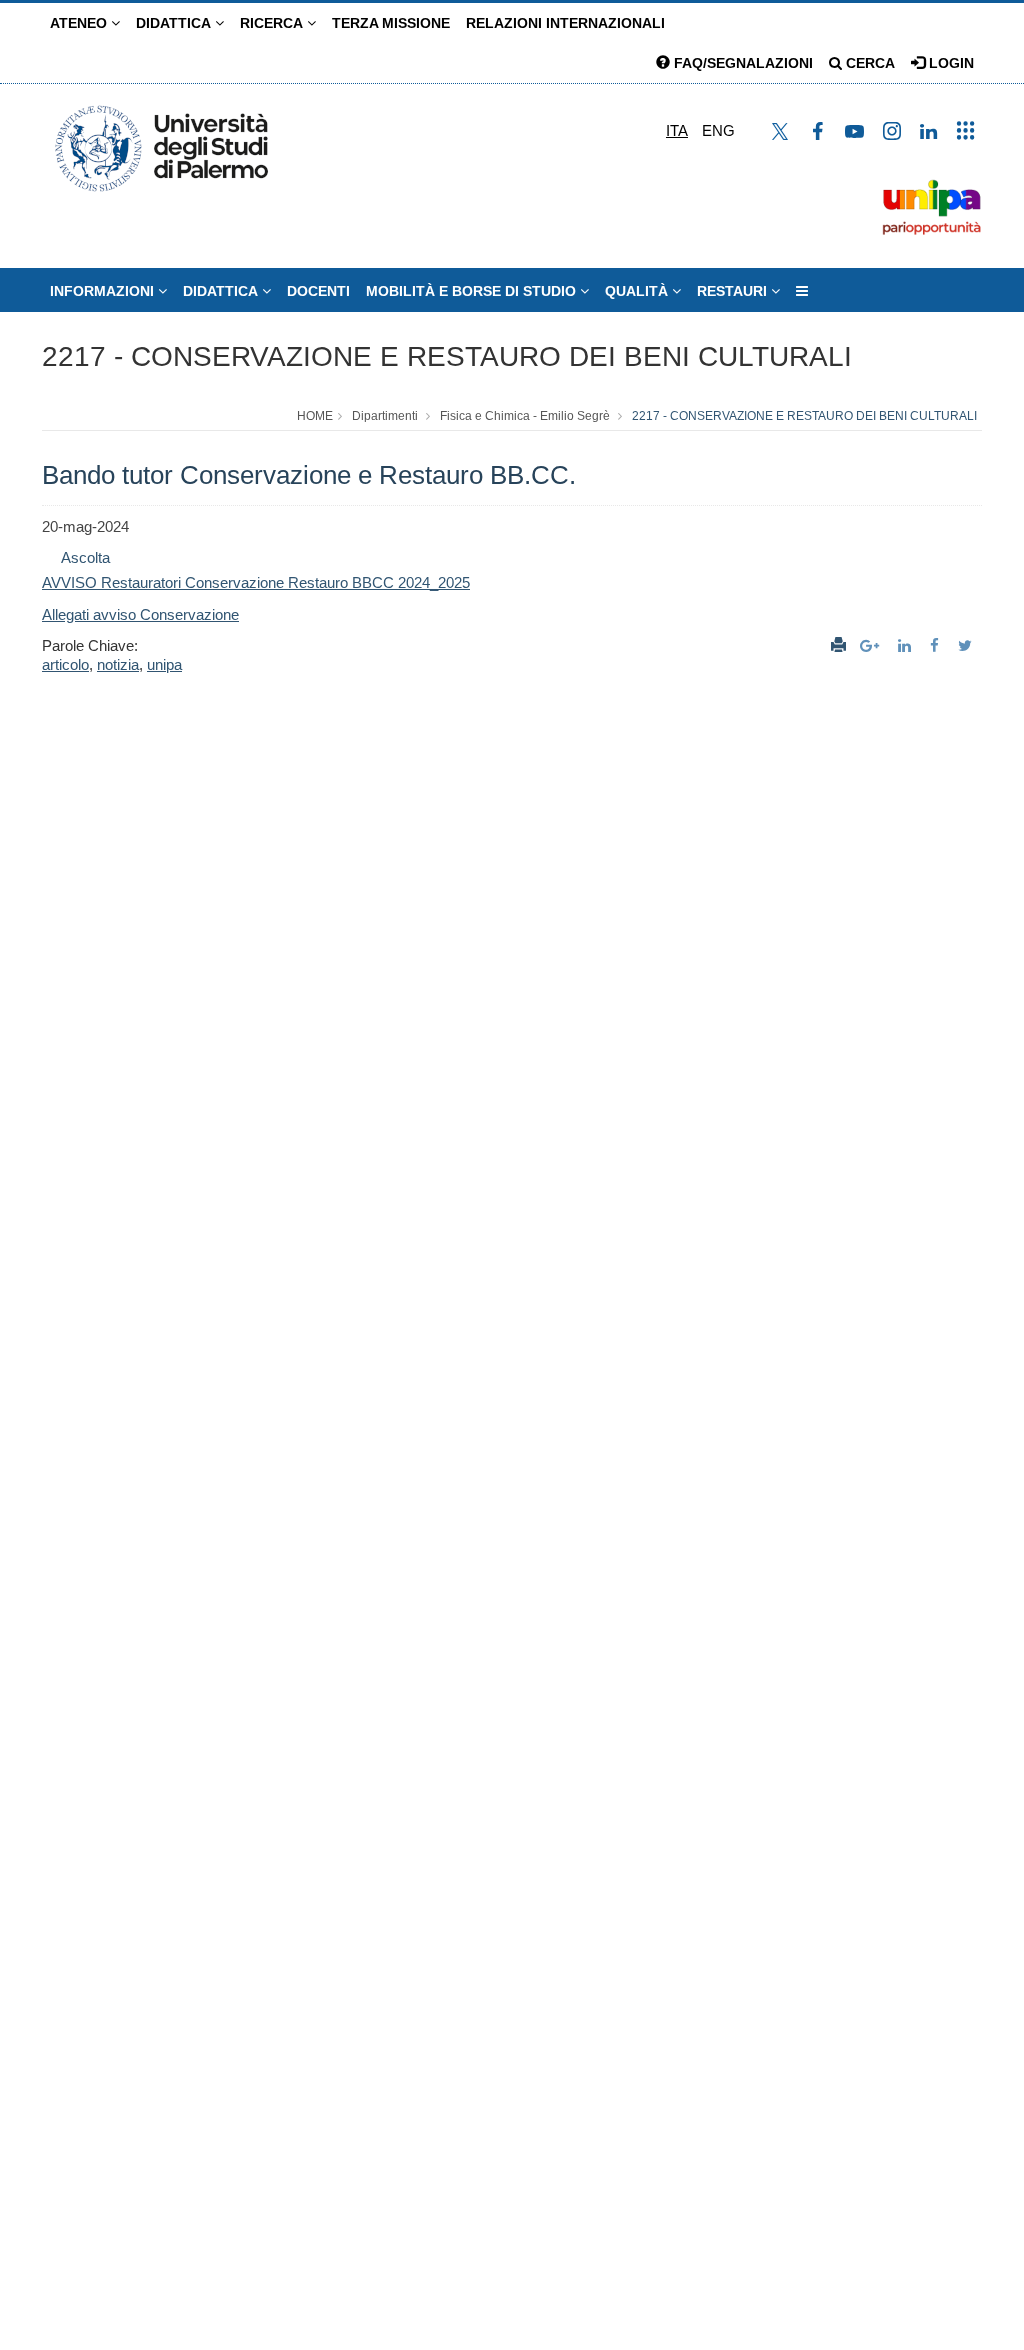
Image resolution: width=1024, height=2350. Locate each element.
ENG (718, 130)
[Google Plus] (872, 645)
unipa (164, 664)
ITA (677, 130)
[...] (802, 291)
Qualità (638, 291)
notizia (118, 664)
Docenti (318, 291)
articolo (65, 664)
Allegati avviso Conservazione (140, 614)
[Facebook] (937, 645)
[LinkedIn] (907, 645)
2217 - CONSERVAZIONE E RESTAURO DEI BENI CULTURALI (447, 356)
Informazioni (104, 291)
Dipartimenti (385, 416)
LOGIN (949, 63)
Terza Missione (391, 23)
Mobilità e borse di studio (473, 291)
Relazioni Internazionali (565, 23)
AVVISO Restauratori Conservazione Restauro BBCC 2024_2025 (256, 582)
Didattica (175, 23)
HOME (315, 416)
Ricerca (273, 23)
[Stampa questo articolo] (838, 645)
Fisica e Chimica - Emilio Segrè (525, 416)
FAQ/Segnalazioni (741, 63)
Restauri (734, 291)
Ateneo (80, 23)
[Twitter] (967, 645)
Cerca (868, 63)
